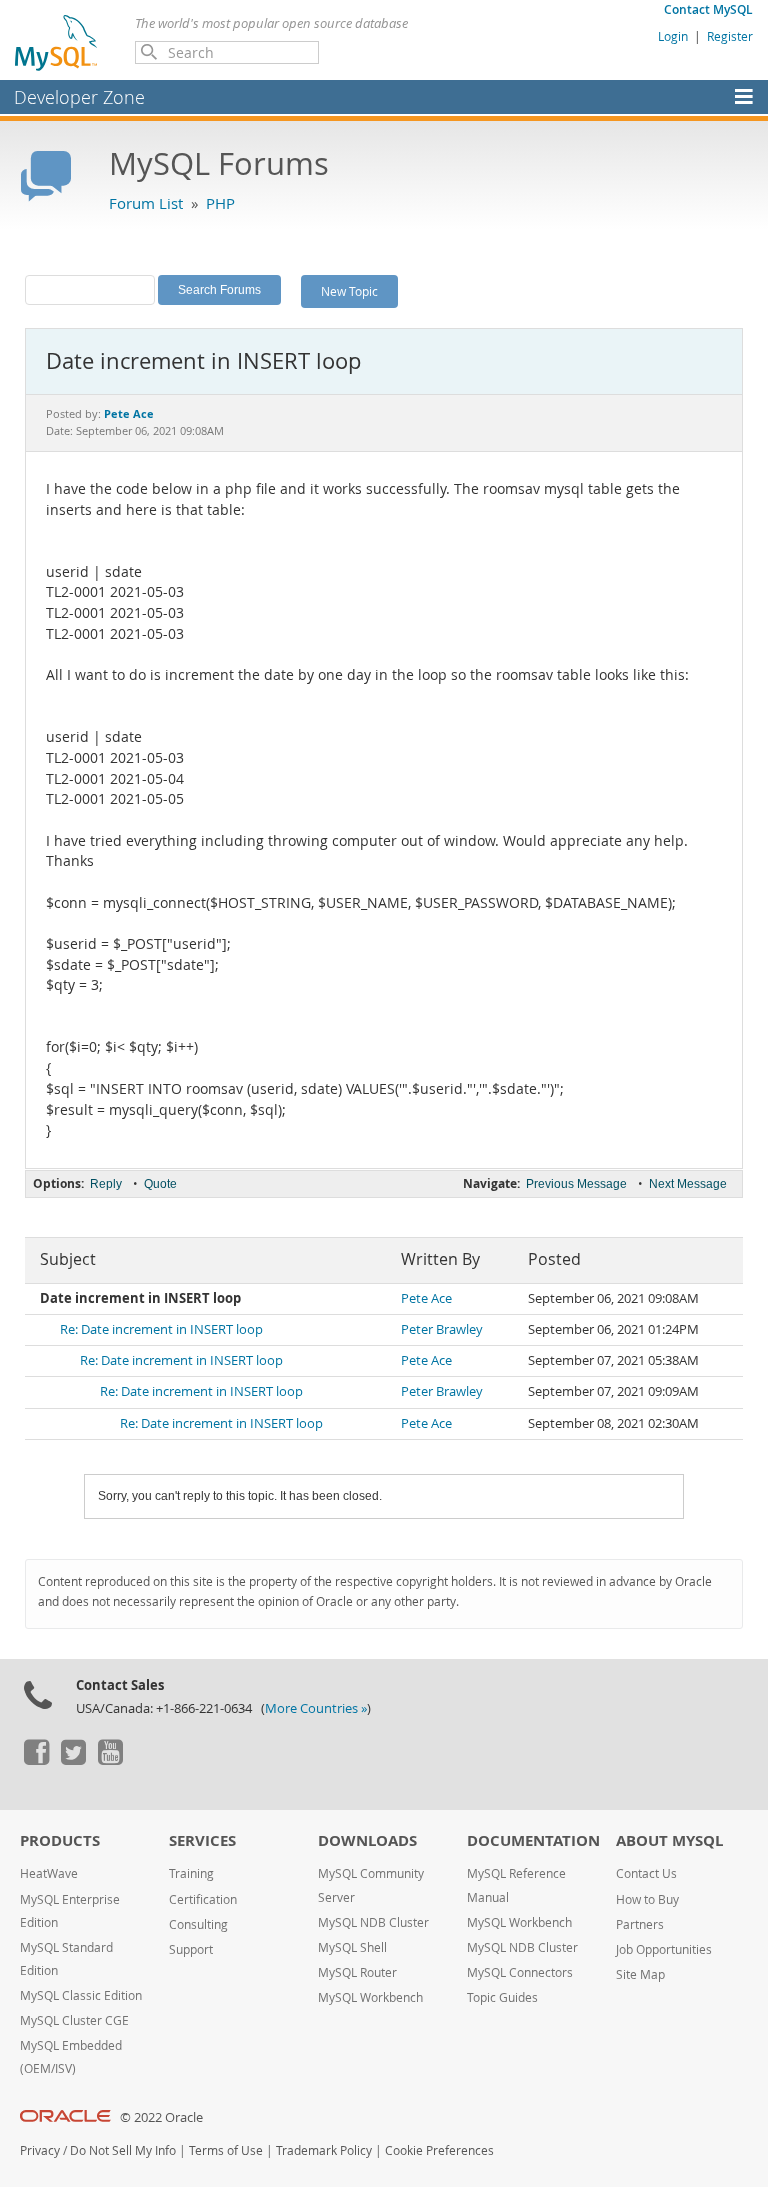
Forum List (146, 203)
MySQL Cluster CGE (74, 2020)
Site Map (640, 1974)
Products (60, 1840)
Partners (640, 1924)
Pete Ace (426, 1298)
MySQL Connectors (520, 1972)
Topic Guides (502, 1997)
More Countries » (316, 1708)
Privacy (40, 2150)
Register (730, 36)
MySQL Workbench (370, 1997)
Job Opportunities (664, 1949)
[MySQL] (57, 42)
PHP (220, 203)
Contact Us (646, 1873)
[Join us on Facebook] (36, 1760)
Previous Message (576, 1184)
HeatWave (49, 1873)
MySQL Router (357, 1972)
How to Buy (647, 1899)
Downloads (367, 1840)
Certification (203, 1899)
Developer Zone (79, 97)
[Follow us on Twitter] (73, 1760)
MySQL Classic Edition (81, 1995)
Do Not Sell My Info (123, 2150)
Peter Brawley (442, 1329)
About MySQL (669, 1840)
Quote (160, 1184)
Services (202, 1840)
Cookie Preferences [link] (439, 2150)
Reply (106, 1184)
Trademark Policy (324, 2150)
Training (191, 1873)
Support (191, 1949)
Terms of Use (226, 2150)
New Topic (349, 291)
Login (673, 36)
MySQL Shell (352, 1947)
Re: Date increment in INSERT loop (161, 1329)
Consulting (198, 1924)
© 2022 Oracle (161, 2117)
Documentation (533, 1840)
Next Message (688, 1184)
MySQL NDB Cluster (373, 1922)
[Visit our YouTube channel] (110, 1760)
